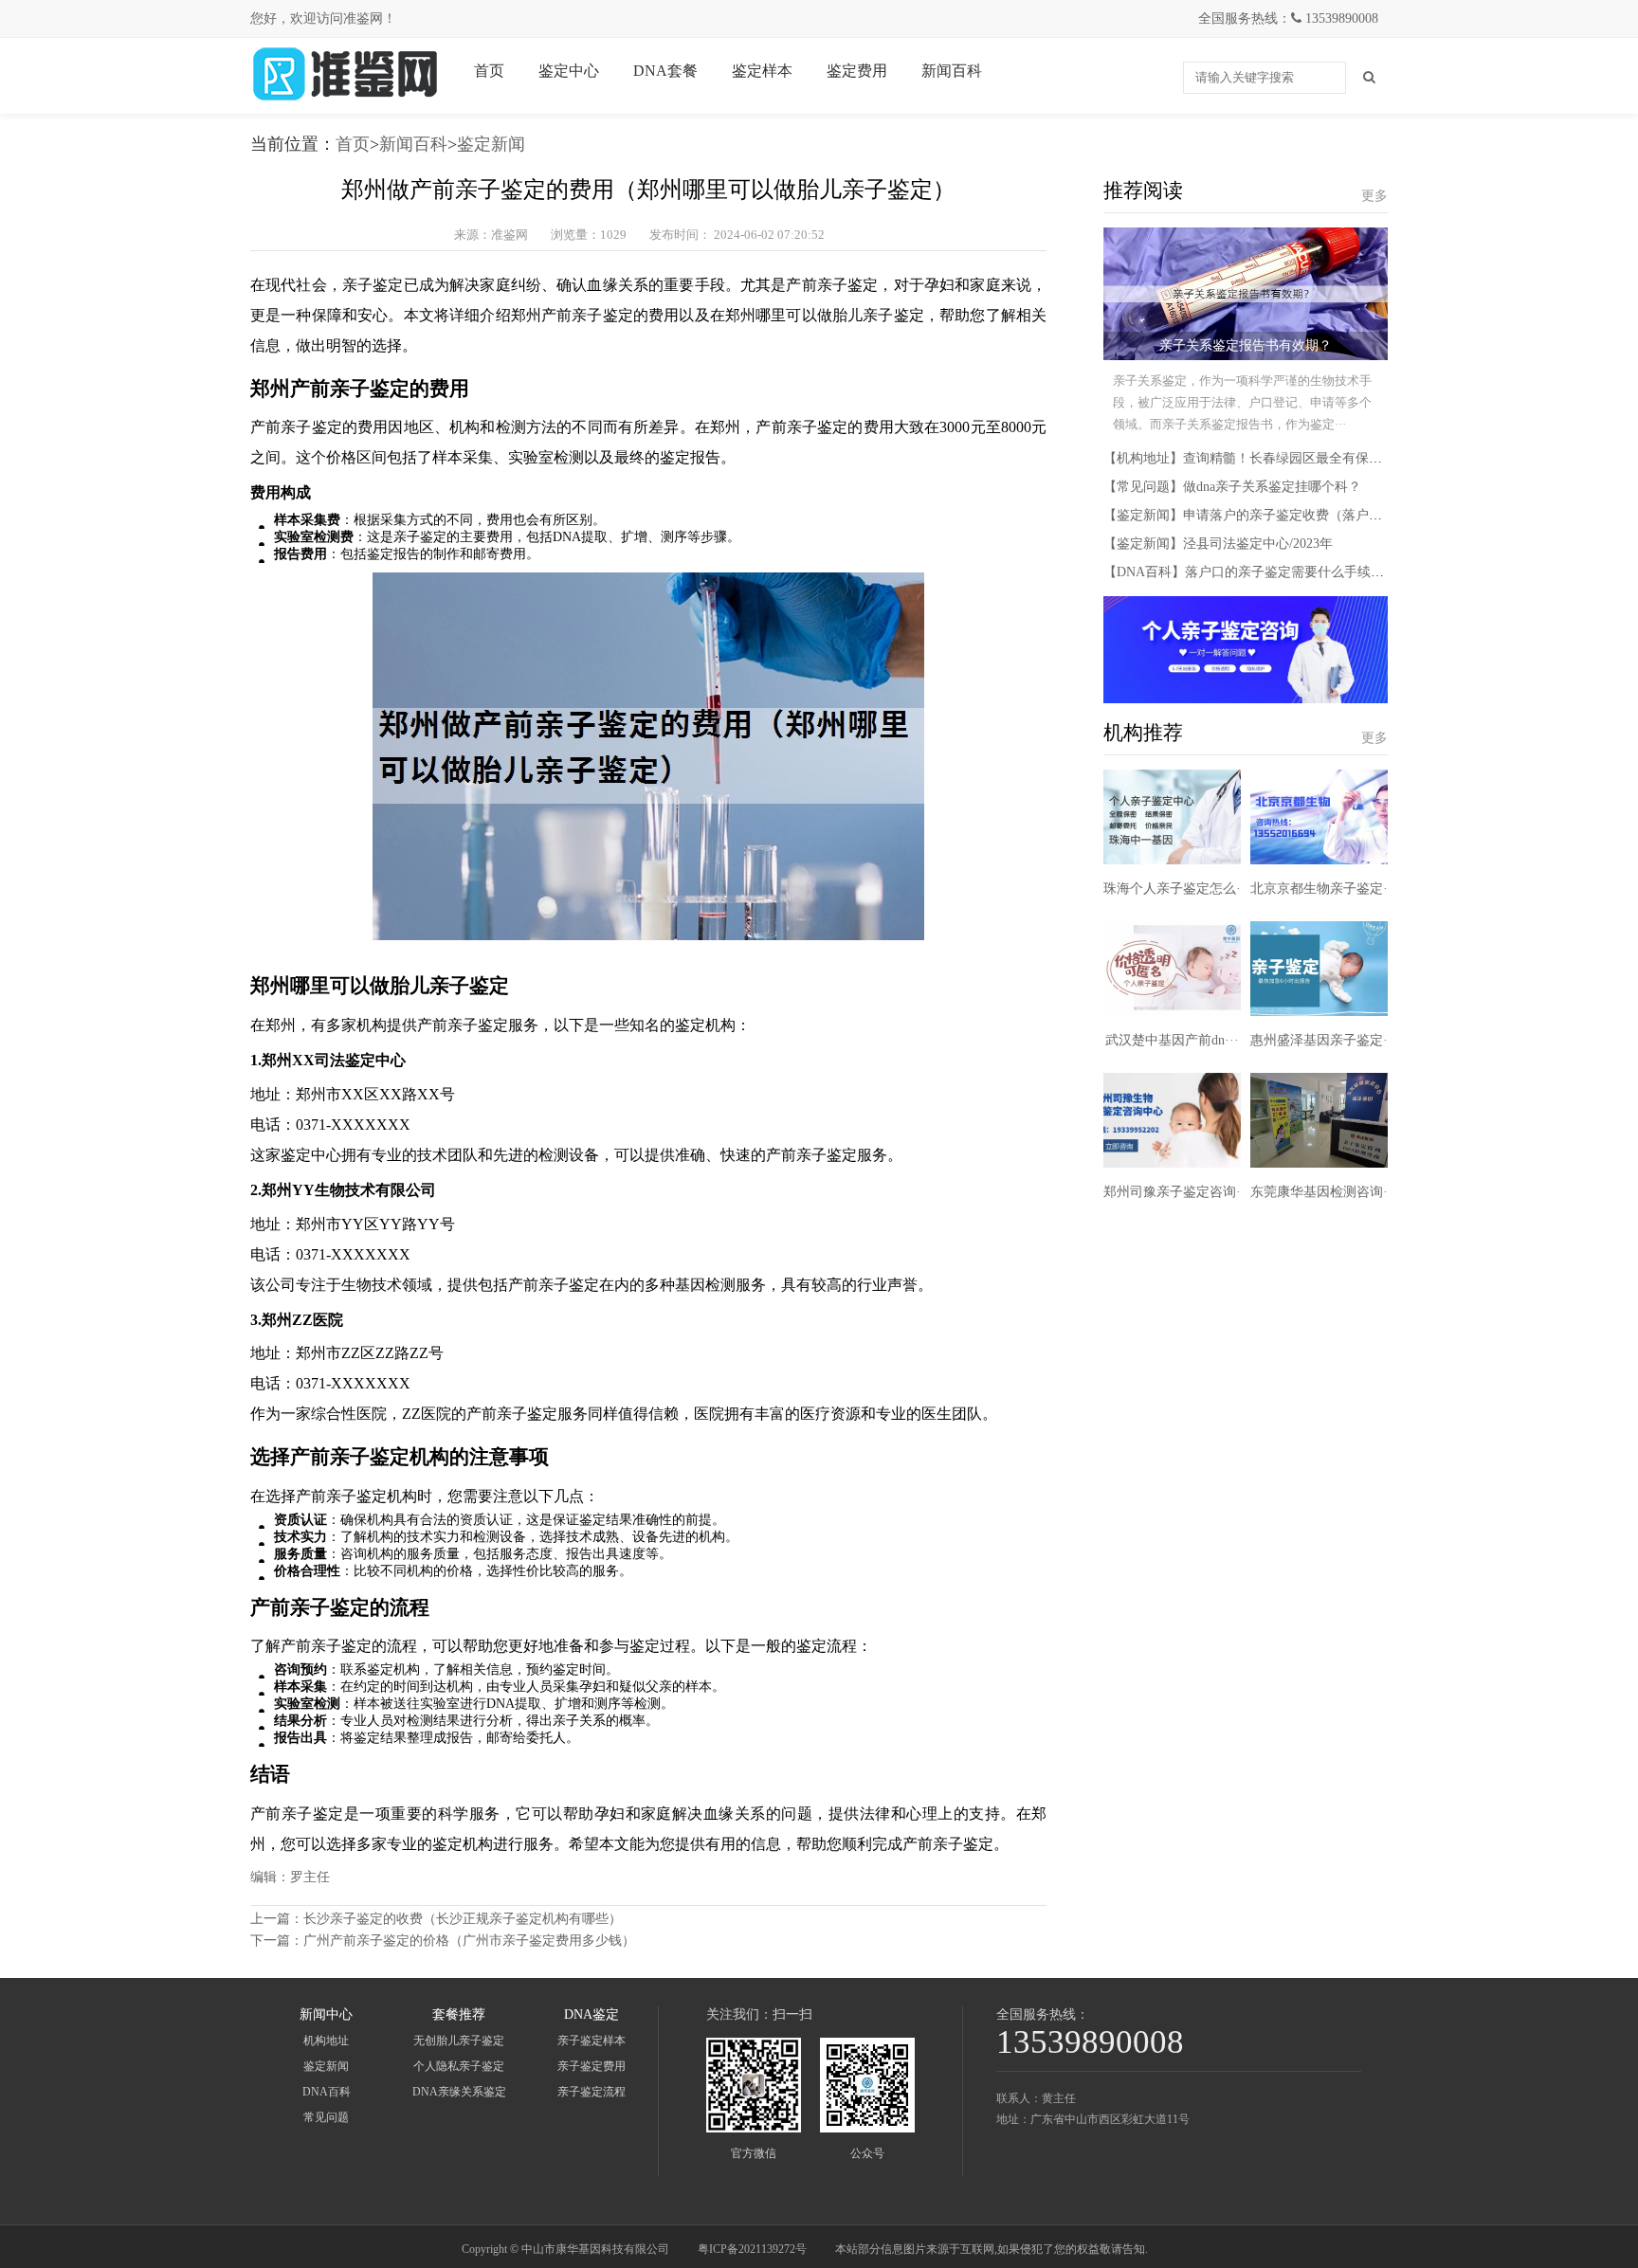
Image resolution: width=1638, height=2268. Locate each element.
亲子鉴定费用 (591, 2066)
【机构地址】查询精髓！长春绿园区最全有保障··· (1250, 458)
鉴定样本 (762, 71)
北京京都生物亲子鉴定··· (1324, 889)
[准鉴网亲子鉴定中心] (345, 100)
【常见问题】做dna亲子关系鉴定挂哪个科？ (1232, 487)
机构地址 (326, 2041)
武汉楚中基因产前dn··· (1172, 1040)
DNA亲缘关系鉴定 (459, 2092)
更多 (1374, 196)
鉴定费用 (857, 71)
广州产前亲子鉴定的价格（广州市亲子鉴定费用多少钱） (469, 1941)
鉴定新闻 (491, 144)
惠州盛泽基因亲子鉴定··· (1324, 1040)
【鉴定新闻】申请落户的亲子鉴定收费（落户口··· (1250, 515)
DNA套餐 (665, 71)
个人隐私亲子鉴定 (459, 2066)
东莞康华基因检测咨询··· (1324, 1192)
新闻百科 (952, 71)
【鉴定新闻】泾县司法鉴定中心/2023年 (1218, 544)
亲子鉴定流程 (591, 2092)
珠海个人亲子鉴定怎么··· (1177, 889)
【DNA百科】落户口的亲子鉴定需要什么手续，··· (1251, 572)
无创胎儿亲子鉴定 (459, 2041)
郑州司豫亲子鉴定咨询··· (1177, 1192)
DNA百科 (327, 2092)
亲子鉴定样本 (591, 2041)
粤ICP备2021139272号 (752, 2249)
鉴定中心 (569, 71)
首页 (489, 71)
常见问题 (326, 2117)
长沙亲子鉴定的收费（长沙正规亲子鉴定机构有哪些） (463, 1919)
